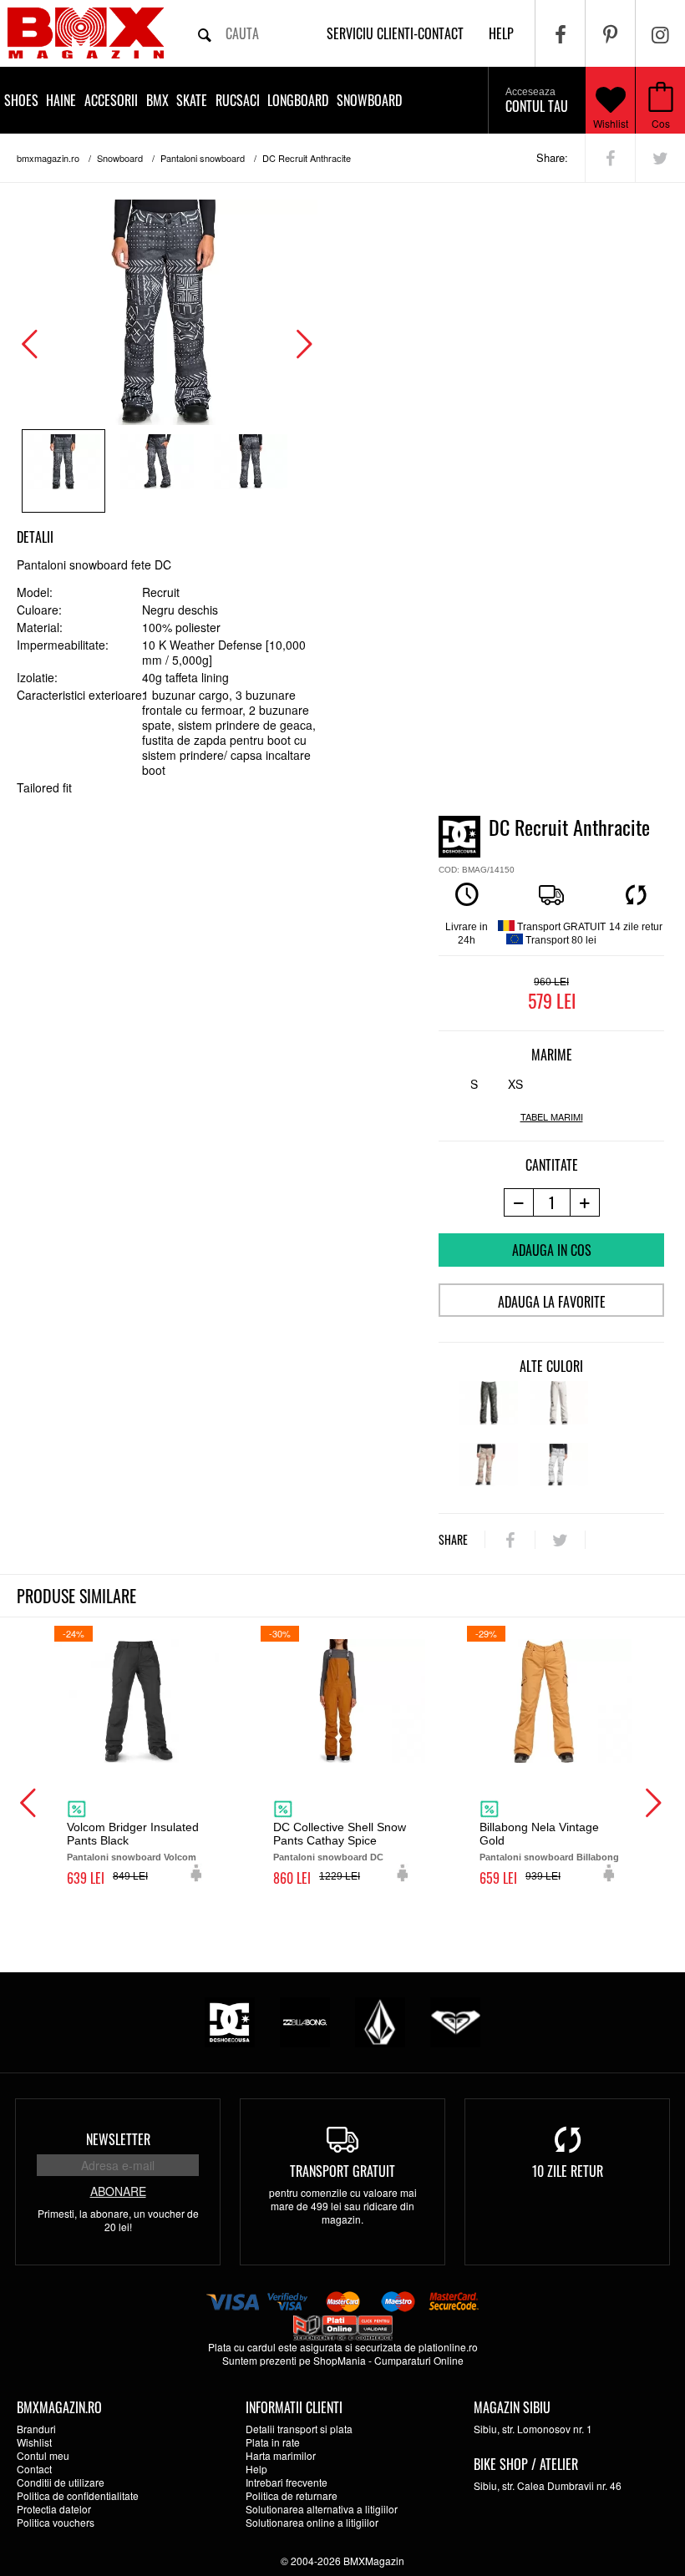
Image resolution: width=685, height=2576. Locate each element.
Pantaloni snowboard (203, 158)
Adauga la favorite (552, 1302)
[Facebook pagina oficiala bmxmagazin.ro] (560, 33)
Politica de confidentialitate (78, 2495)
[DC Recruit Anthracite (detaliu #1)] (157, 471)
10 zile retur (568, 2171)
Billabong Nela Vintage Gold (539, 1834)
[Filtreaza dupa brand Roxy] (455, 2020)
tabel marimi (552, 1117)
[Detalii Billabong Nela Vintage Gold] (549, 1701)
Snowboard (369, 100)
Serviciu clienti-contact (395, 33)
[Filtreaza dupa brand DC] (230, 2020)
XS (515, 1084)
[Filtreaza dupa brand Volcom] (380, 2020)
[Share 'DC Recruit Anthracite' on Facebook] (610, 158)
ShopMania (340, 2360)
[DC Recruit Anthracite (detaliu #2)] (251, 471)
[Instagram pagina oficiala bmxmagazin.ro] (660, 33)
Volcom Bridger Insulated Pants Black (133, 1834)
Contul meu (43, 2455)
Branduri (36, 2429)
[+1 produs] (585, 1202)
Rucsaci (238, 100)
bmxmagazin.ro (48, 158)
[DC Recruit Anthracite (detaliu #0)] (63, 471)
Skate (192, 100)
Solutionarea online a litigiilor (312, 2522)
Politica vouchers (56, 2522)
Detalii (35, 537)
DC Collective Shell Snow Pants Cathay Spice (340, 1834)
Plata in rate (273, 2442)
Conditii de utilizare (61, 2482)
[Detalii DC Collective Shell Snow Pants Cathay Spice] (343, 1701)
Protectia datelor (54, 2509)
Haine (61, 100)
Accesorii (111, 100)
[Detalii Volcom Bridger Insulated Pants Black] (137, 1701)
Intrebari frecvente (287, 2482)
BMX (157, 100)
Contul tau (537, 101)
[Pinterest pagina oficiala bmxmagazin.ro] (610, 33)
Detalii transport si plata (299, 2429)
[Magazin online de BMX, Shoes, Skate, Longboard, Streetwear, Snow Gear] (86, 33)
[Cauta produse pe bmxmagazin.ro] (205, 33)
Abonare (118, 2191)
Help (256, 2469)
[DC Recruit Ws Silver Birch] (559, 1410)
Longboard (298, 100)
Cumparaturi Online (419, 2360)
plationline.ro (448, 2347)
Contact (34, 2469)
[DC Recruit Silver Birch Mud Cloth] (559, 1472)
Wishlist (611, 123)
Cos (661, 123)
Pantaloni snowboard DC (328, 1857)
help (501, 33)
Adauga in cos (552, 1250)
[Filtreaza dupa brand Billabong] (305, 2020)
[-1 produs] (518, 1202)
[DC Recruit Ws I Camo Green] (489, 1410)
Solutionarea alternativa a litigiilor (322, 2509)
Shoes (21, 100)
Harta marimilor (281, 2455)
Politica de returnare (292, 2495)
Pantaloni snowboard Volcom (132, 1857)
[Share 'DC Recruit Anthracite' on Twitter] (660, 158)
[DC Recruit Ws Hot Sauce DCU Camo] (489, 1472)
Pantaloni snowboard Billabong (549, 1857)
